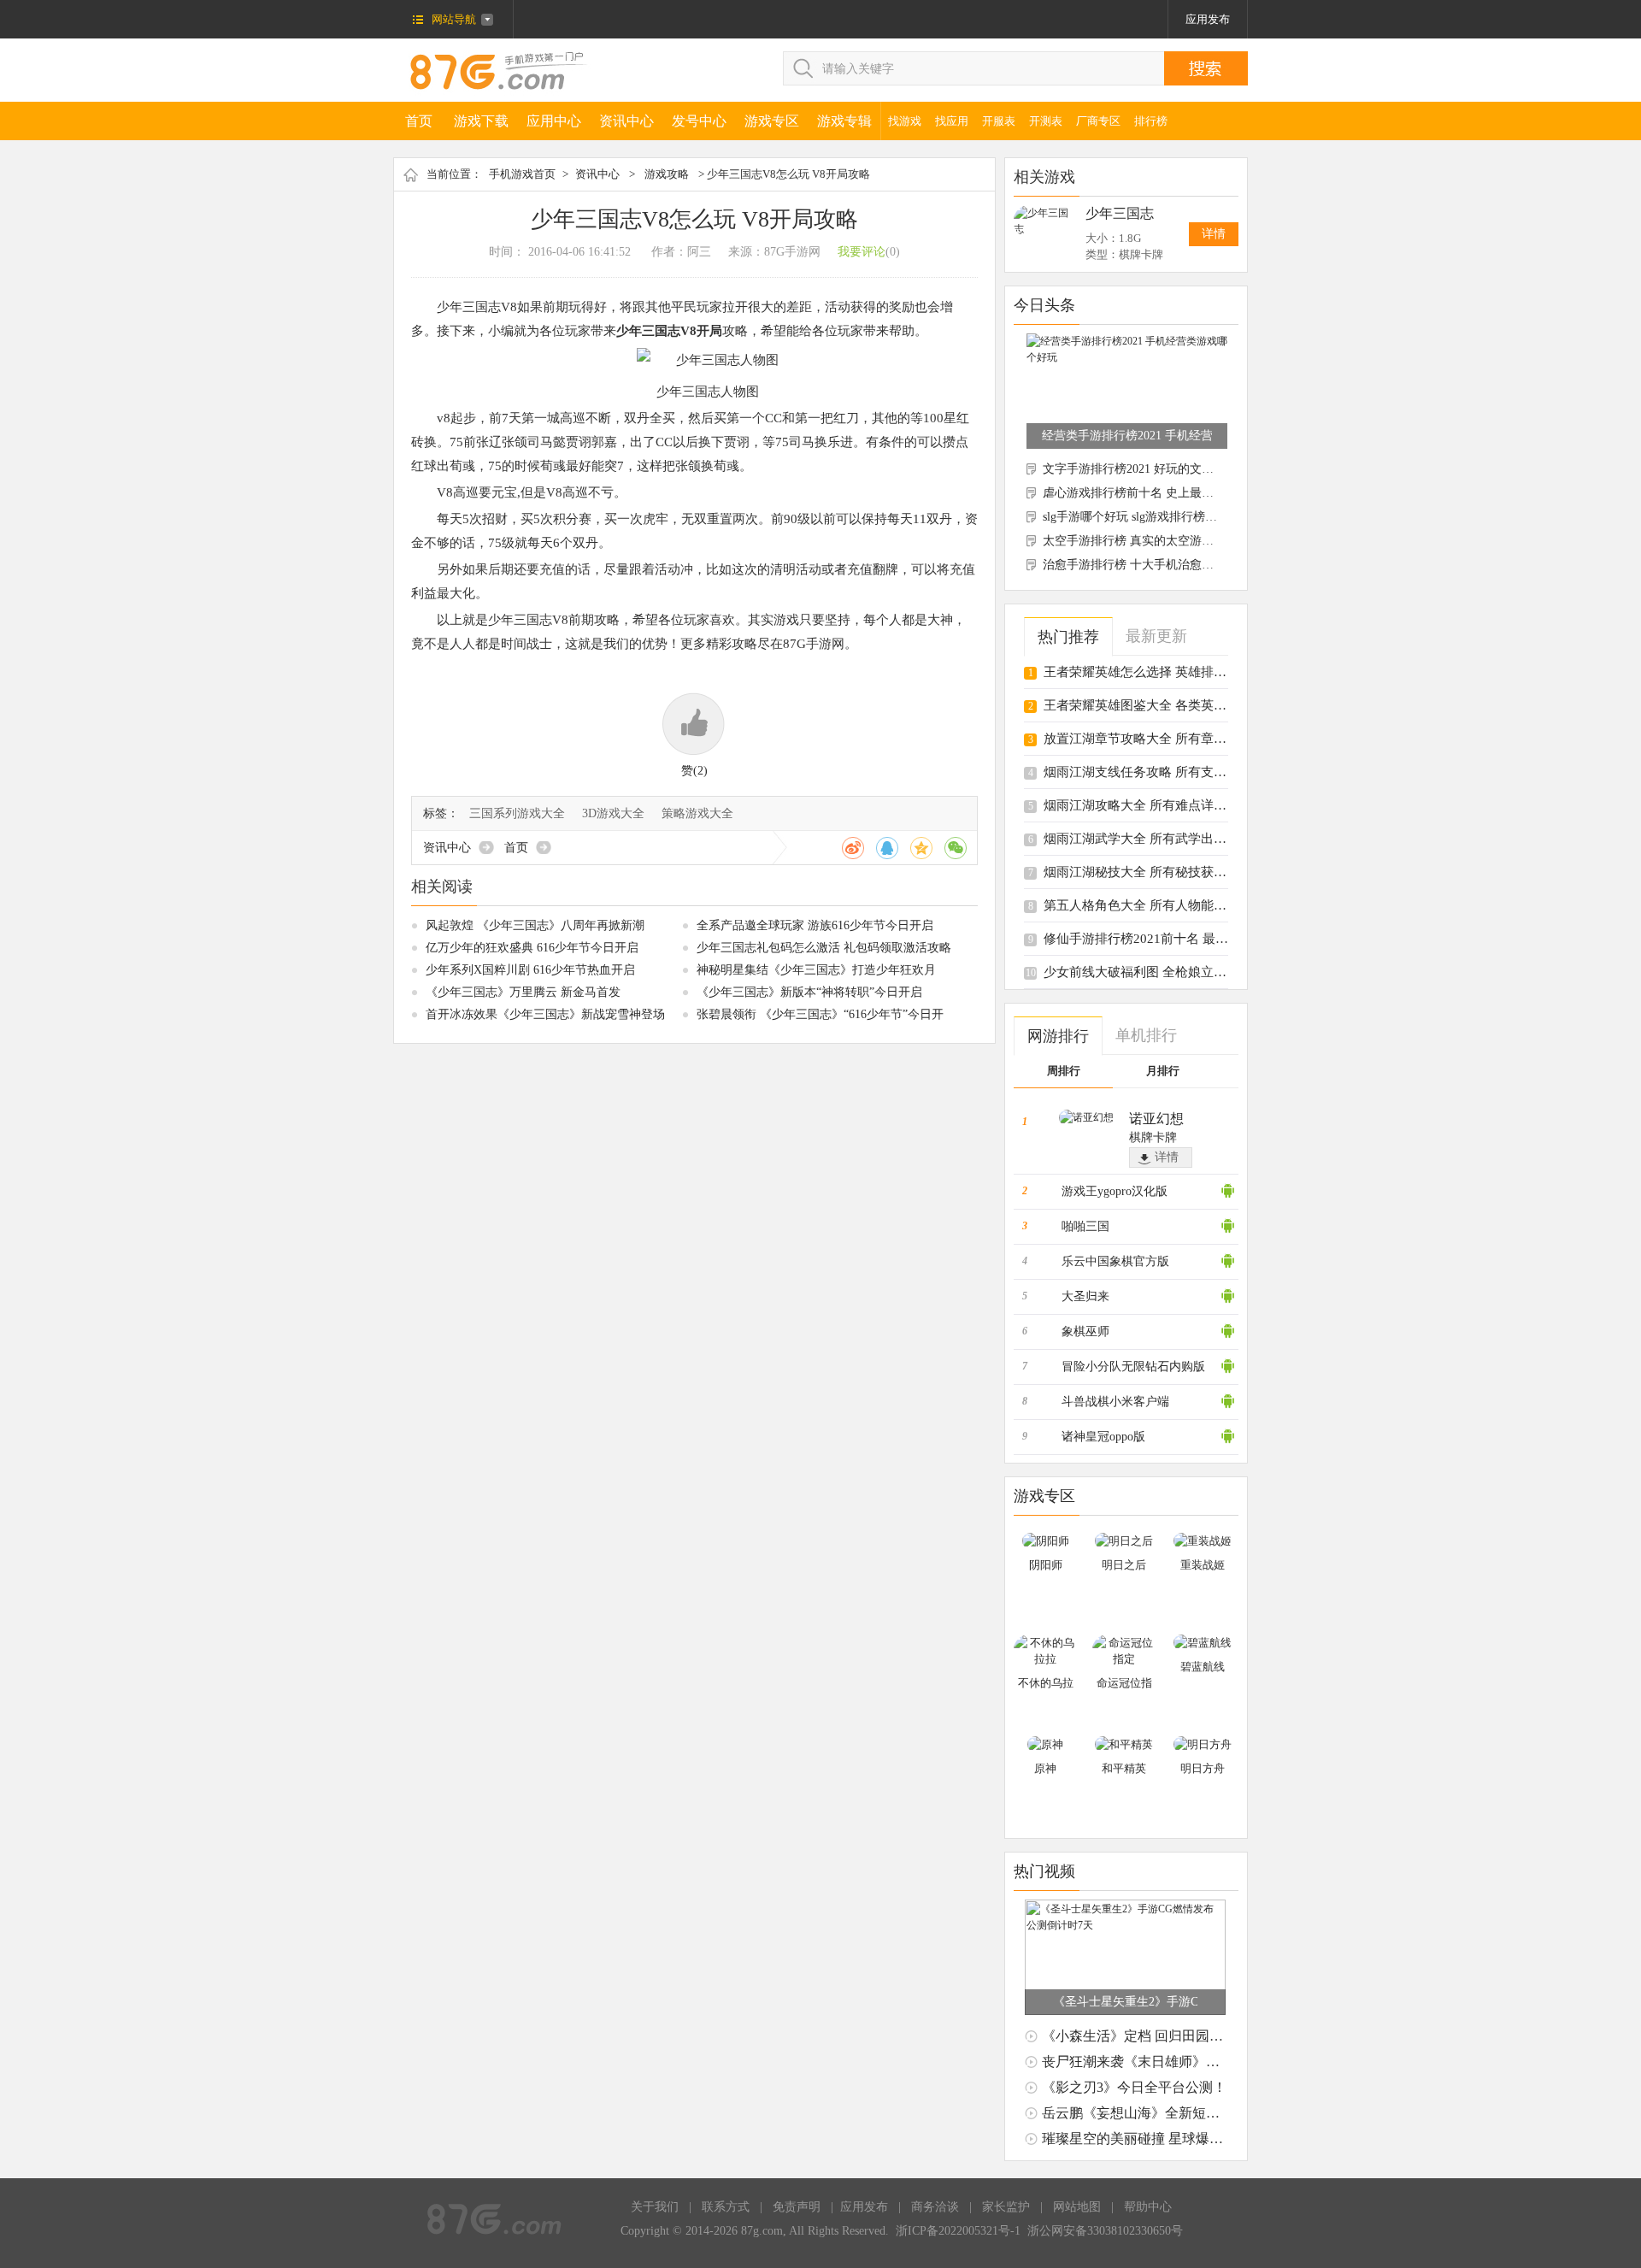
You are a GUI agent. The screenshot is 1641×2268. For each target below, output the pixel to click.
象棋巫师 (1085, 1331)
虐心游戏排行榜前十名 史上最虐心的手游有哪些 (1170, 493)
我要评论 (862, 252)
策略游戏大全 (697, 813)
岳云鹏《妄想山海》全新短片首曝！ (1151, 2113)
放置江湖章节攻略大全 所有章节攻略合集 (1161, 739)
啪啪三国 (1085, 1226)
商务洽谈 (935, 2207)
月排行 (1163, 1071)
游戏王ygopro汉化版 (1115, 1191)
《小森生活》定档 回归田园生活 (1139, 2036)
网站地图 (1077, 2207)
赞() (694, 771)
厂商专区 (1098, 121)
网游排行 (1058, 1036)
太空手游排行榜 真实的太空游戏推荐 (1140, 541)
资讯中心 (626, 121)
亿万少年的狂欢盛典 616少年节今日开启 (532, 948)
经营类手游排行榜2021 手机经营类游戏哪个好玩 (1127, 436)
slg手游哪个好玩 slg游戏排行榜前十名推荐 (1154, 517)
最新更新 (1156, 636)
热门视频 (1044, 1871)
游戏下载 (481, 121)
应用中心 (554, 121)
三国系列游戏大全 (517, 813)
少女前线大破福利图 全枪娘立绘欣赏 (1148, 972)
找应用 (952, 121)
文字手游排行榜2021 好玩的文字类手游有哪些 (1164, 469)
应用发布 (1208, 19)
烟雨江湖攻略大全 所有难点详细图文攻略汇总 (1173, 805)
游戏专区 (772, 121)
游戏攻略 (667, 174)
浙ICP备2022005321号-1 (958, 2231)
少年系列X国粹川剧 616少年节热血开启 (530, 970)
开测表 (1046, 121)
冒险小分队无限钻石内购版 (1133, 1367)
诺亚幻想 (1156, 1119)
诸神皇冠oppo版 (1103, 1437)
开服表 (999, 121)
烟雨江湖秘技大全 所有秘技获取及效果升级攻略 (1180, 872)
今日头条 (1044, 305)
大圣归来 (1085, 1296)
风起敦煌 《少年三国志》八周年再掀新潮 (535, 925)
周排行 (1064, 1071)
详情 (1214, 234)
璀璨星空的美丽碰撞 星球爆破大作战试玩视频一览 (1194, 2138)
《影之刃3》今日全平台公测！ (1134, 2087)
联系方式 (726, 2207)
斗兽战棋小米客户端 (1115, 1402)
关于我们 (655, 2207)
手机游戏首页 (522, 174)
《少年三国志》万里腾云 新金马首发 (523, 992)
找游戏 (905, 121)
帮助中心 (1148, 2207)
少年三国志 (1120, 213)
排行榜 (1151, 121)
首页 (419, 121)
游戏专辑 (844, 121)
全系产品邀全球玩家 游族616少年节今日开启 (815, 925)
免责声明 (797, 2207)
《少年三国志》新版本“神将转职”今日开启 (809, 992)
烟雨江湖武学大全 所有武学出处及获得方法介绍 (1180, 839)
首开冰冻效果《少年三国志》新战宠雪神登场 (545, 1014)
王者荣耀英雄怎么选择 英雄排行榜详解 (1154, 672)
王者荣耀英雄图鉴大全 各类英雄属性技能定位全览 (1186, 705)
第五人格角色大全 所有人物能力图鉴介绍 (1161, 905)
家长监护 (1006, 2207)
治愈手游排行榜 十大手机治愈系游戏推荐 (1152, 565)
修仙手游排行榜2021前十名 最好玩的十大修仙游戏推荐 (1200, 939)
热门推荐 (1068, 637)
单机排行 (1146, 1035)
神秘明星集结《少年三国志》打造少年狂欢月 (816, 970)
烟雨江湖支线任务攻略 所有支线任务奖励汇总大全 (1186, 772)
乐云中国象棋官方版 (1115, 1261)
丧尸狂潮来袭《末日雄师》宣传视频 (1151, 2062)
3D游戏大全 (613, 813)
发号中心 (699, 121)
